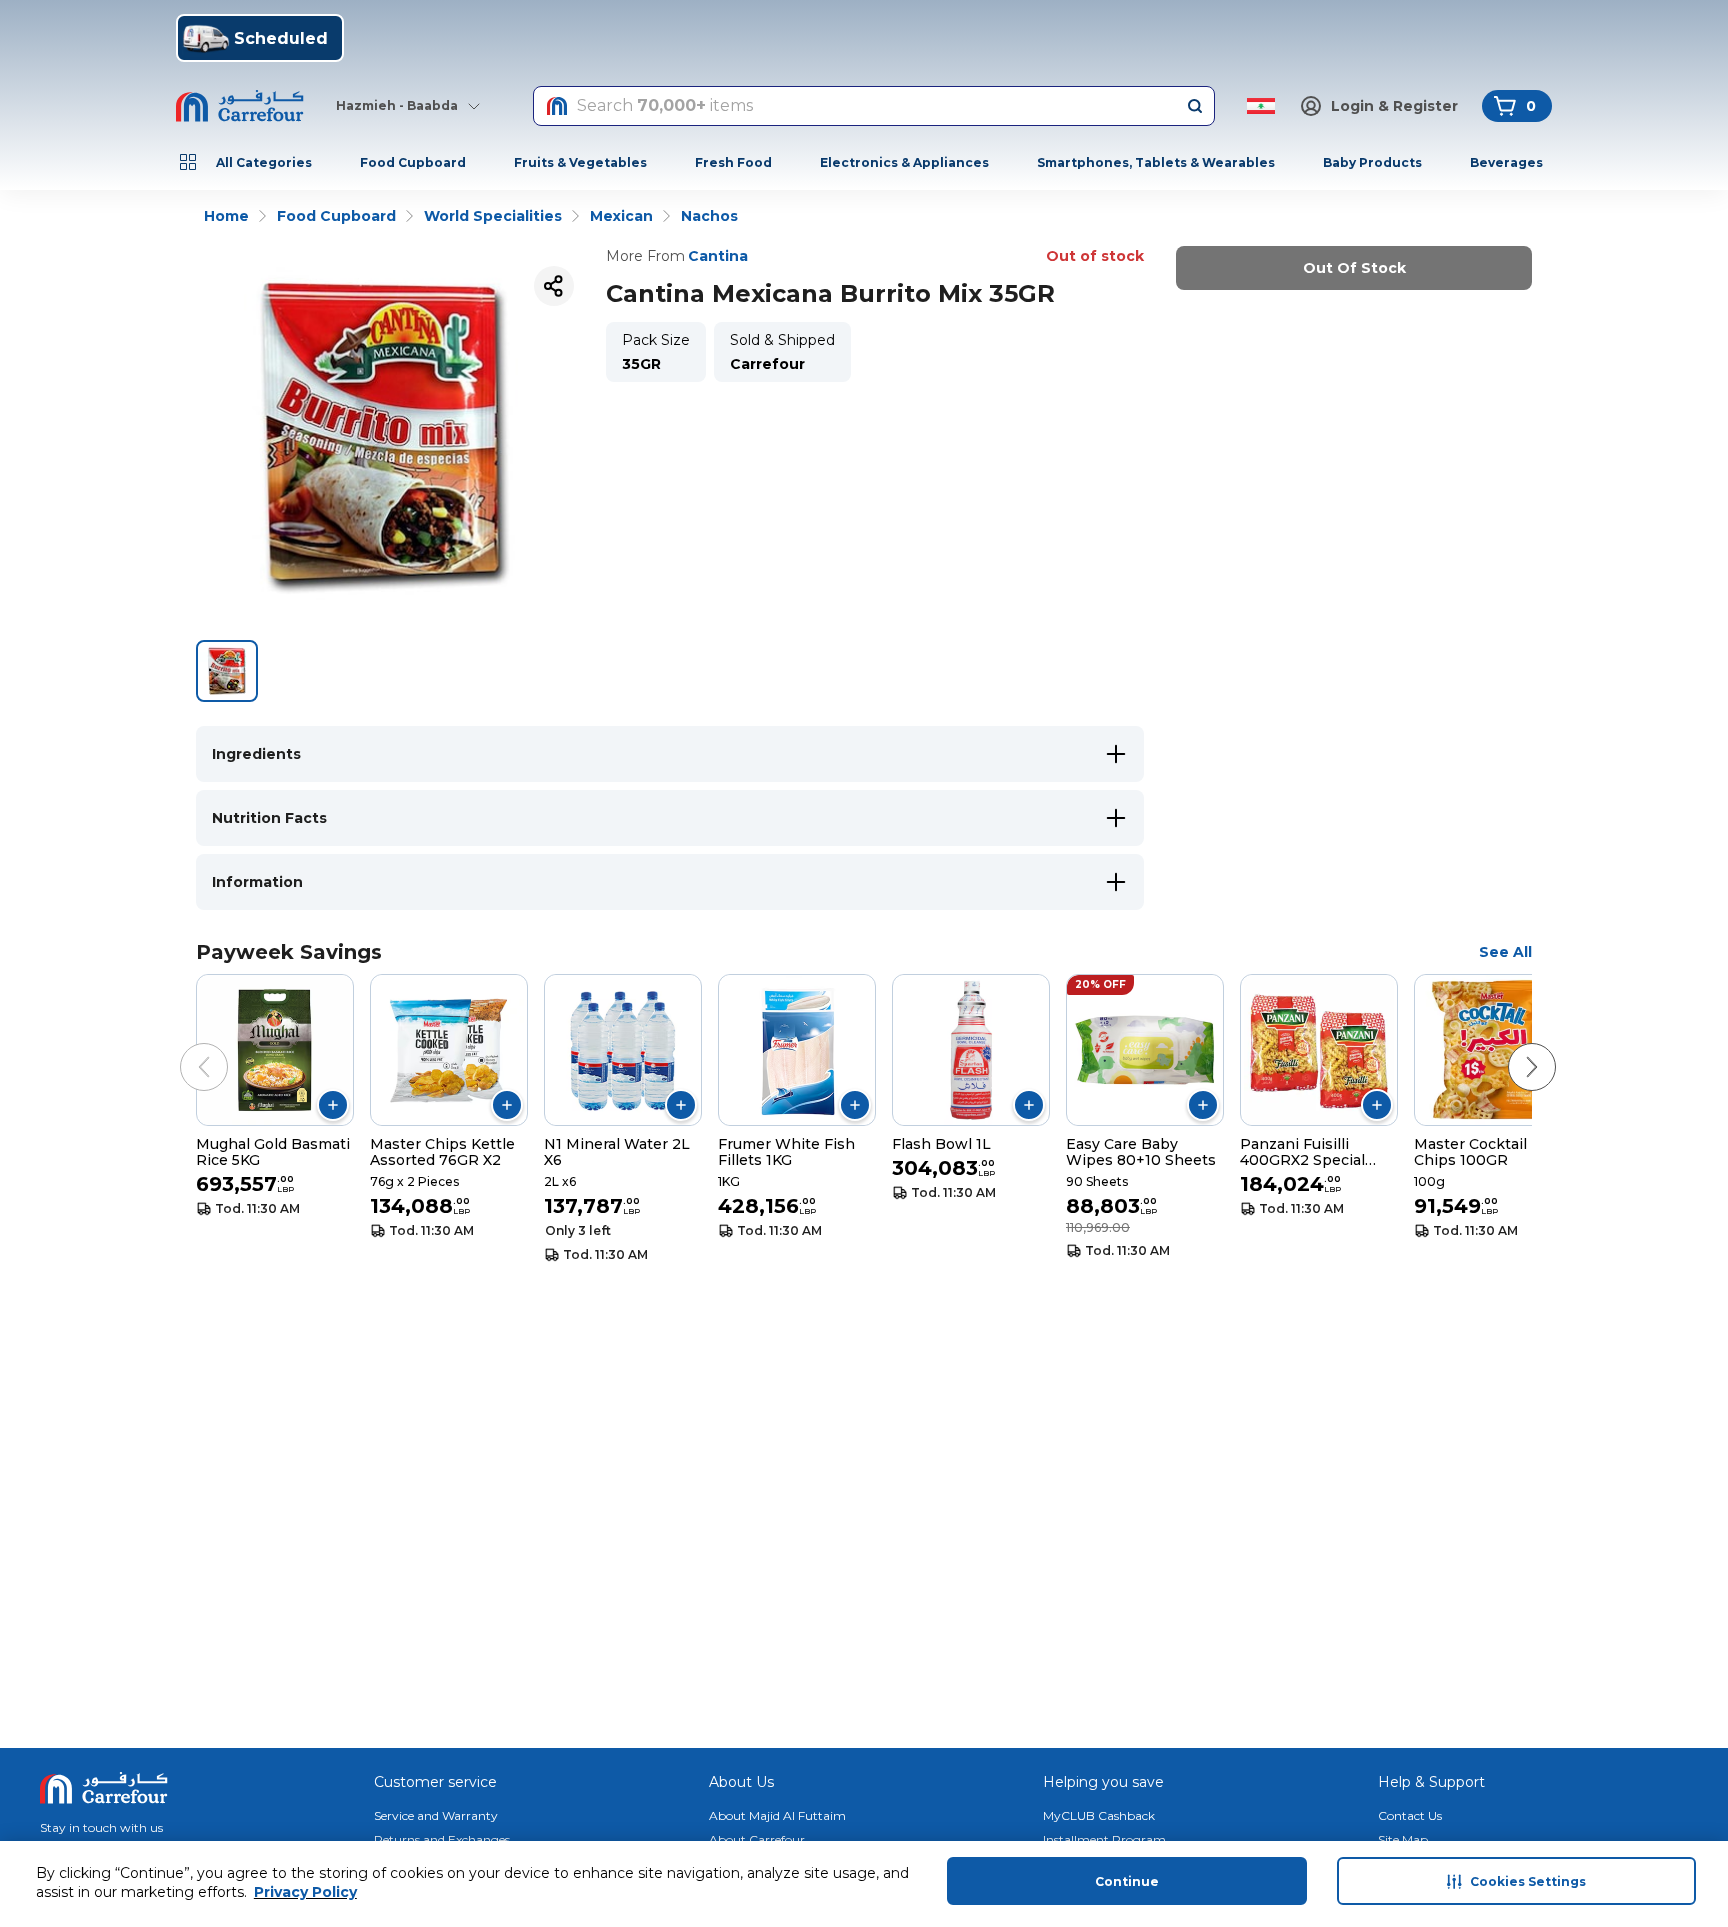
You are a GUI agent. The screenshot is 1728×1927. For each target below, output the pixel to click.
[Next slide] (1512, 1047)
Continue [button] (1127, 1881)
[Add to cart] (333, 1105)
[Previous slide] (184, 1047)
